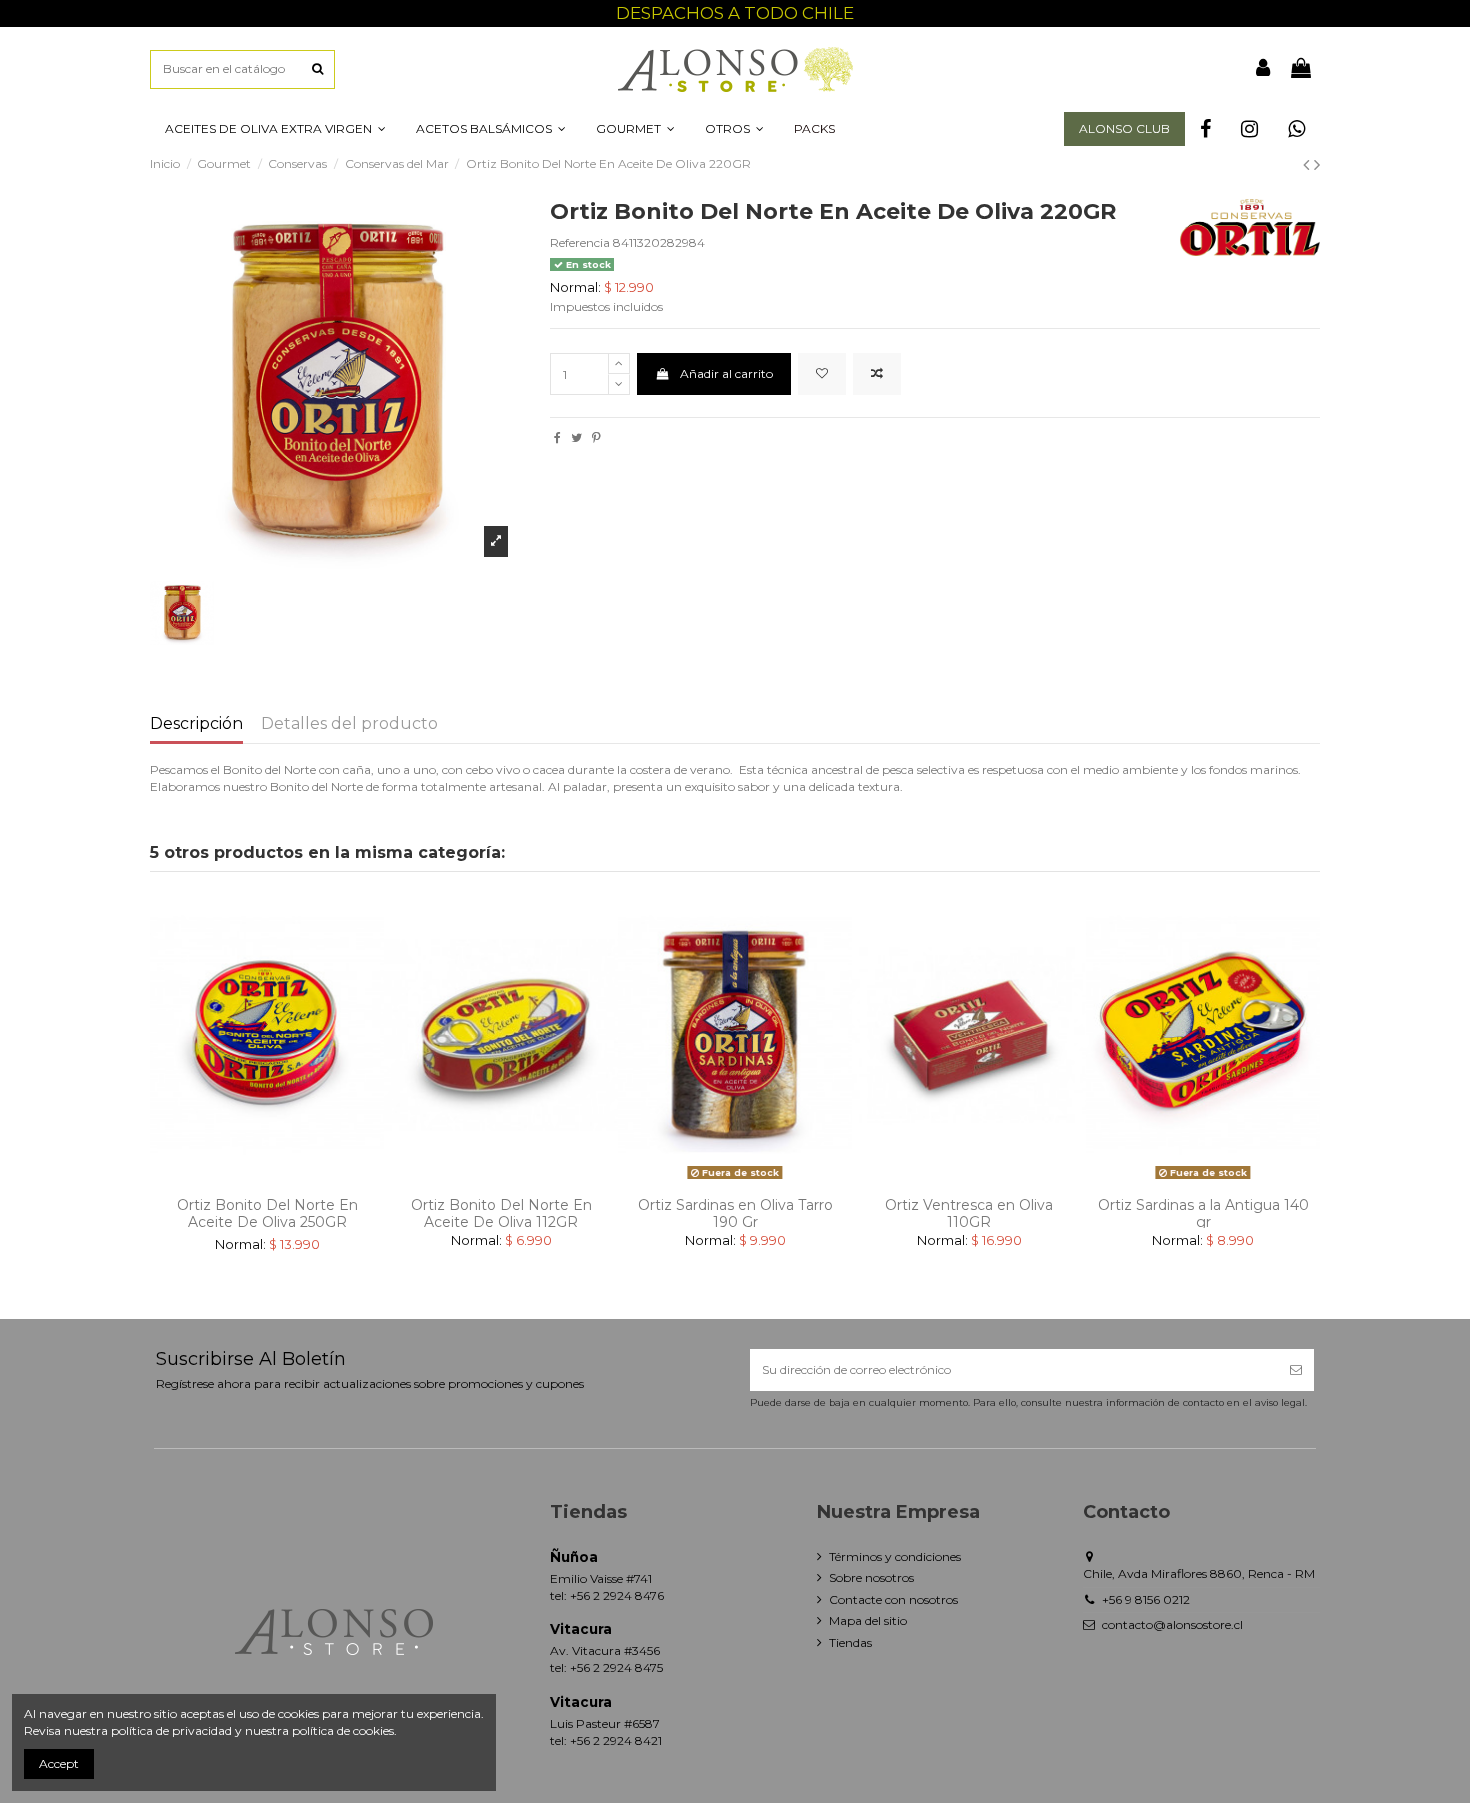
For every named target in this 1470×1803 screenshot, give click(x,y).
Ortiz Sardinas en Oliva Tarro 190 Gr (735, 1213)
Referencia (580, 242)
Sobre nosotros (871, 1577)
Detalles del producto (349, 724)
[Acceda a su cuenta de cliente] (1264, 69)
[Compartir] (557, 437)
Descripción (196, 724)
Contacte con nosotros (893, 1599)
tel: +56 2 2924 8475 (606, 1667)
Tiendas (850, 1642)
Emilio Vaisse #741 (601, 1578)
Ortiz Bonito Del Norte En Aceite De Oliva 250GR (267, 1213)
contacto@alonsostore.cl (1172, 1624)
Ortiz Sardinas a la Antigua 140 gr (1203, 1213)
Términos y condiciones (895, 1556)
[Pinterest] (596, 437)
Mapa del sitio (868, 1620)
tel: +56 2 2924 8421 (606, 1740)
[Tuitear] (576, 437)
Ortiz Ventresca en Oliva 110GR (969, 1213)
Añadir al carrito (726, 373)
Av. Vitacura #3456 (605, 1650)
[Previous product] (1308, 165)
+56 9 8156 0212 (1146, 1599)
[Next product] (1317, 165)
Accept (59, 1763)
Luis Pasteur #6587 (605, 1723)
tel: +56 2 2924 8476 (607, 1595)
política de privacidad (171, 1730)
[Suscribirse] (1296, 1370)
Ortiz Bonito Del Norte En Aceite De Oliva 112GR (501, 1213)
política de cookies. (344, 1730)
